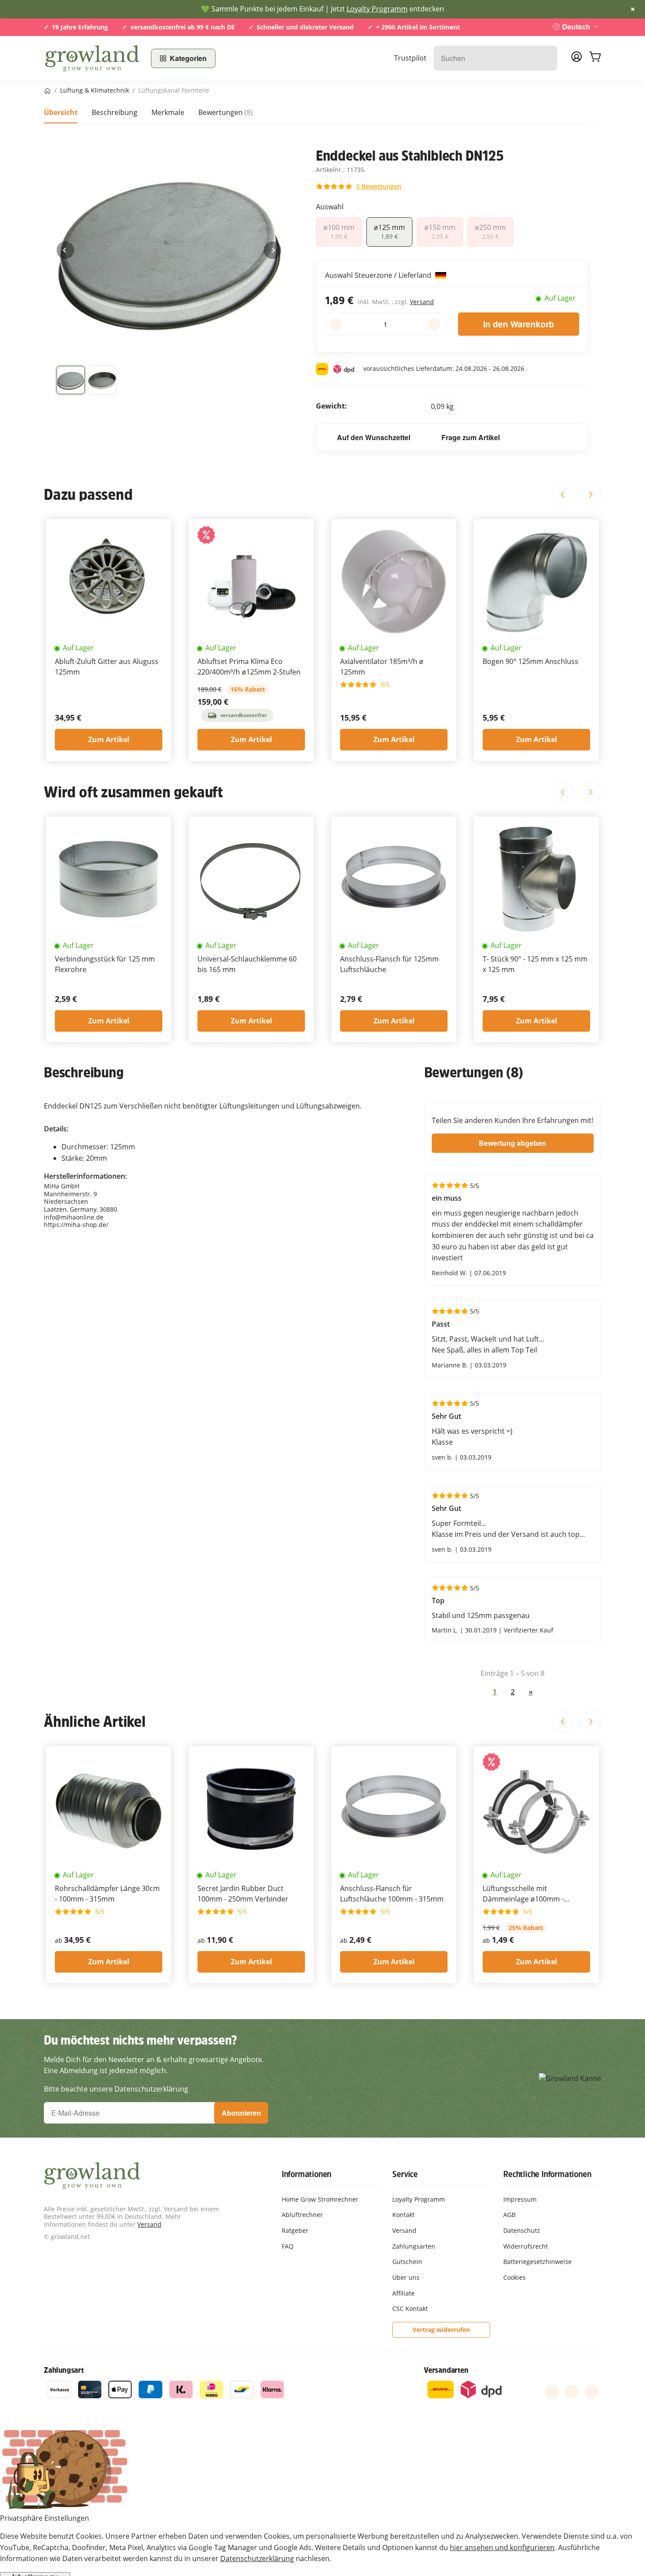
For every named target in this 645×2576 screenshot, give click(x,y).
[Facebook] (552, 2392)
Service (405, 2174)
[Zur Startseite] (92, 58)
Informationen (306, 2174)
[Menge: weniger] (336, 324)
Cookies (514, 2277)
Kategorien (188, 58)
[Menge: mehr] (434, 324)
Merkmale (168, 112)
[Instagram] (591, 2392)
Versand (422, 302)
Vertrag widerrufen (441, 2330)
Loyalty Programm (377, 9)
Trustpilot (410, 58)
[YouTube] (572, 2392)
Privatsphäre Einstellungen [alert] (45, 2518)
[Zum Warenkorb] (595, 58)
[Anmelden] (577, 59)
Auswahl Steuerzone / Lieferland (379, 275)
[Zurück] (65, 250)
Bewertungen (226, 112)
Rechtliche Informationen (547, 2174)
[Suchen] (546, 58)
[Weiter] (272, 250)
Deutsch (576, 27)
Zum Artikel (109, 739)
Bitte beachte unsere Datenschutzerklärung (116, 2089)
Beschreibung (115, 112)
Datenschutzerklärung (257, 2558)
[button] (71, 380)
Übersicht (61, 112)
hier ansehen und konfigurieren (502, 2547)
